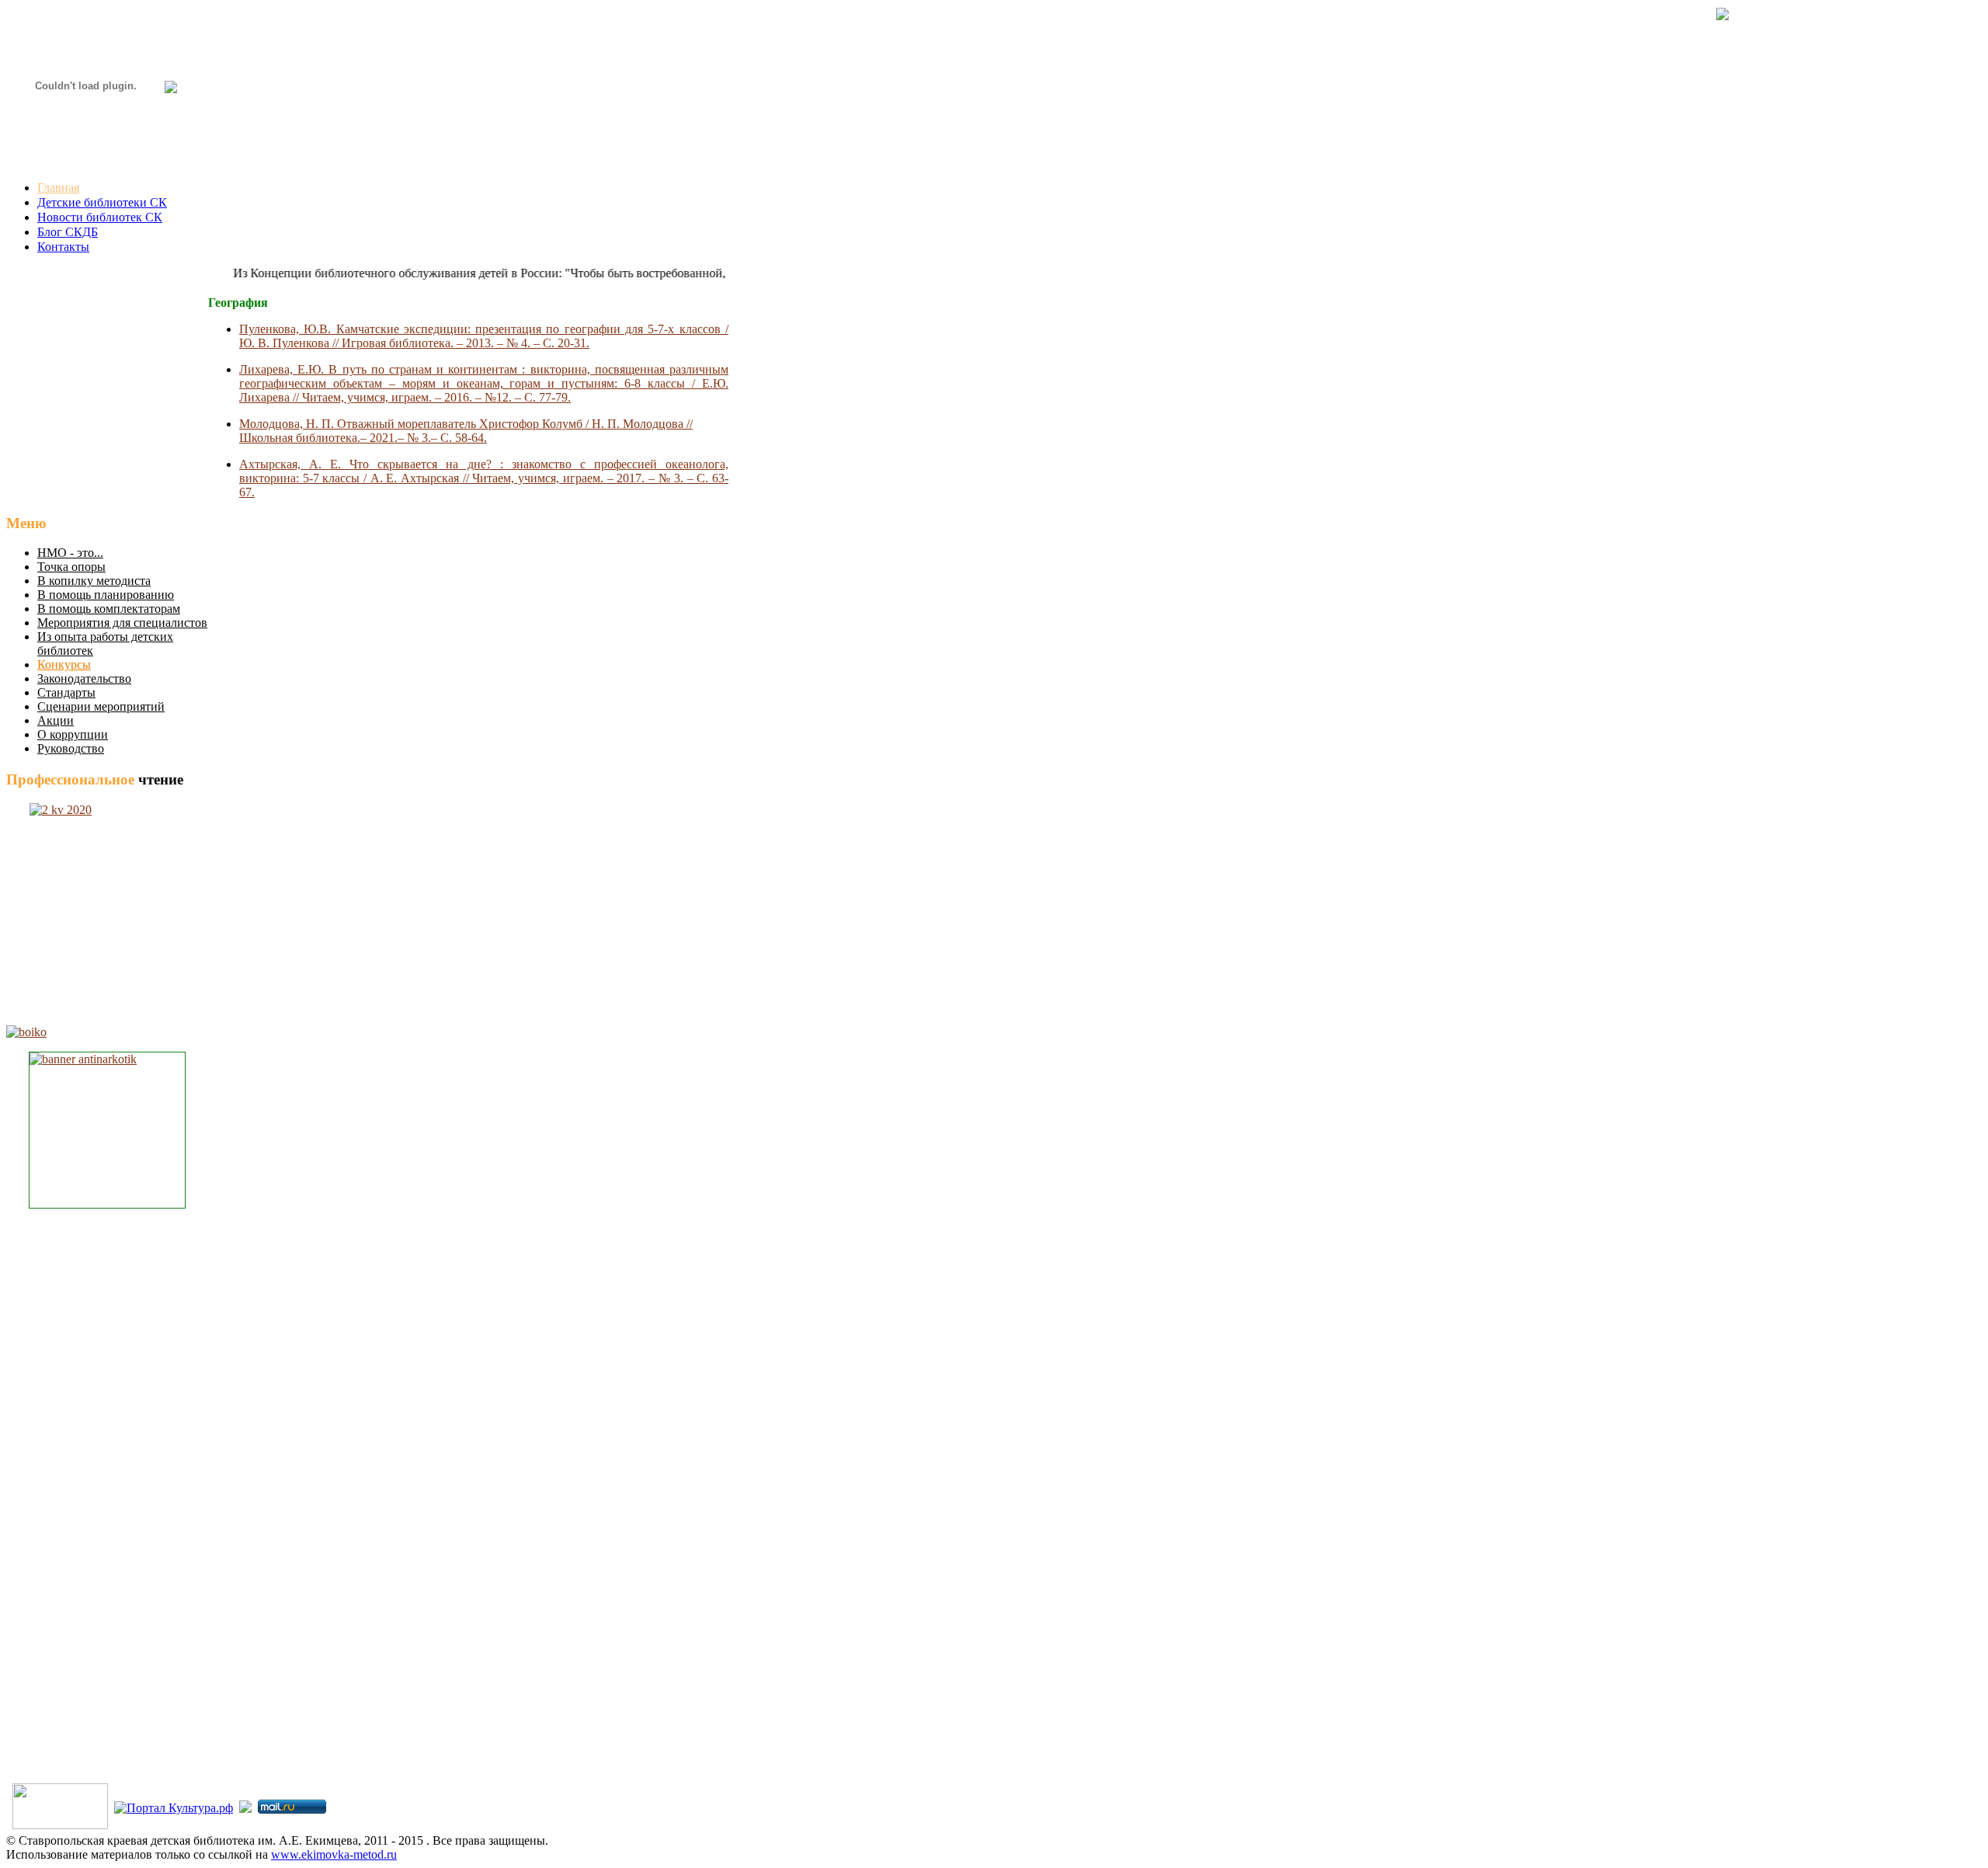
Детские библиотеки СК (102, 202)
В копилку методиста (94, 581)
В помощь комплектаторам (109, 609)
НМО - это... (70, 553)
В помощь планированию (106, 595)
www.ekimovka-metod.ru (334, 1854)
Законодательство (84, 678)
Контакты (63, 247)
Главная (58, 188)
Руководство (71, 748)
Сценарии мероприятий (101, 706)
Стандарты (66, 692)
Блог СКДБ (68, 232)
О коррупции (73, 734)
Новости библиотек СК (100, 217)
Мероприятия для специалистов (122, 623)
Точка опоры (71, 567)
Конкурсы (64, 664)
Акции (56, 720)
